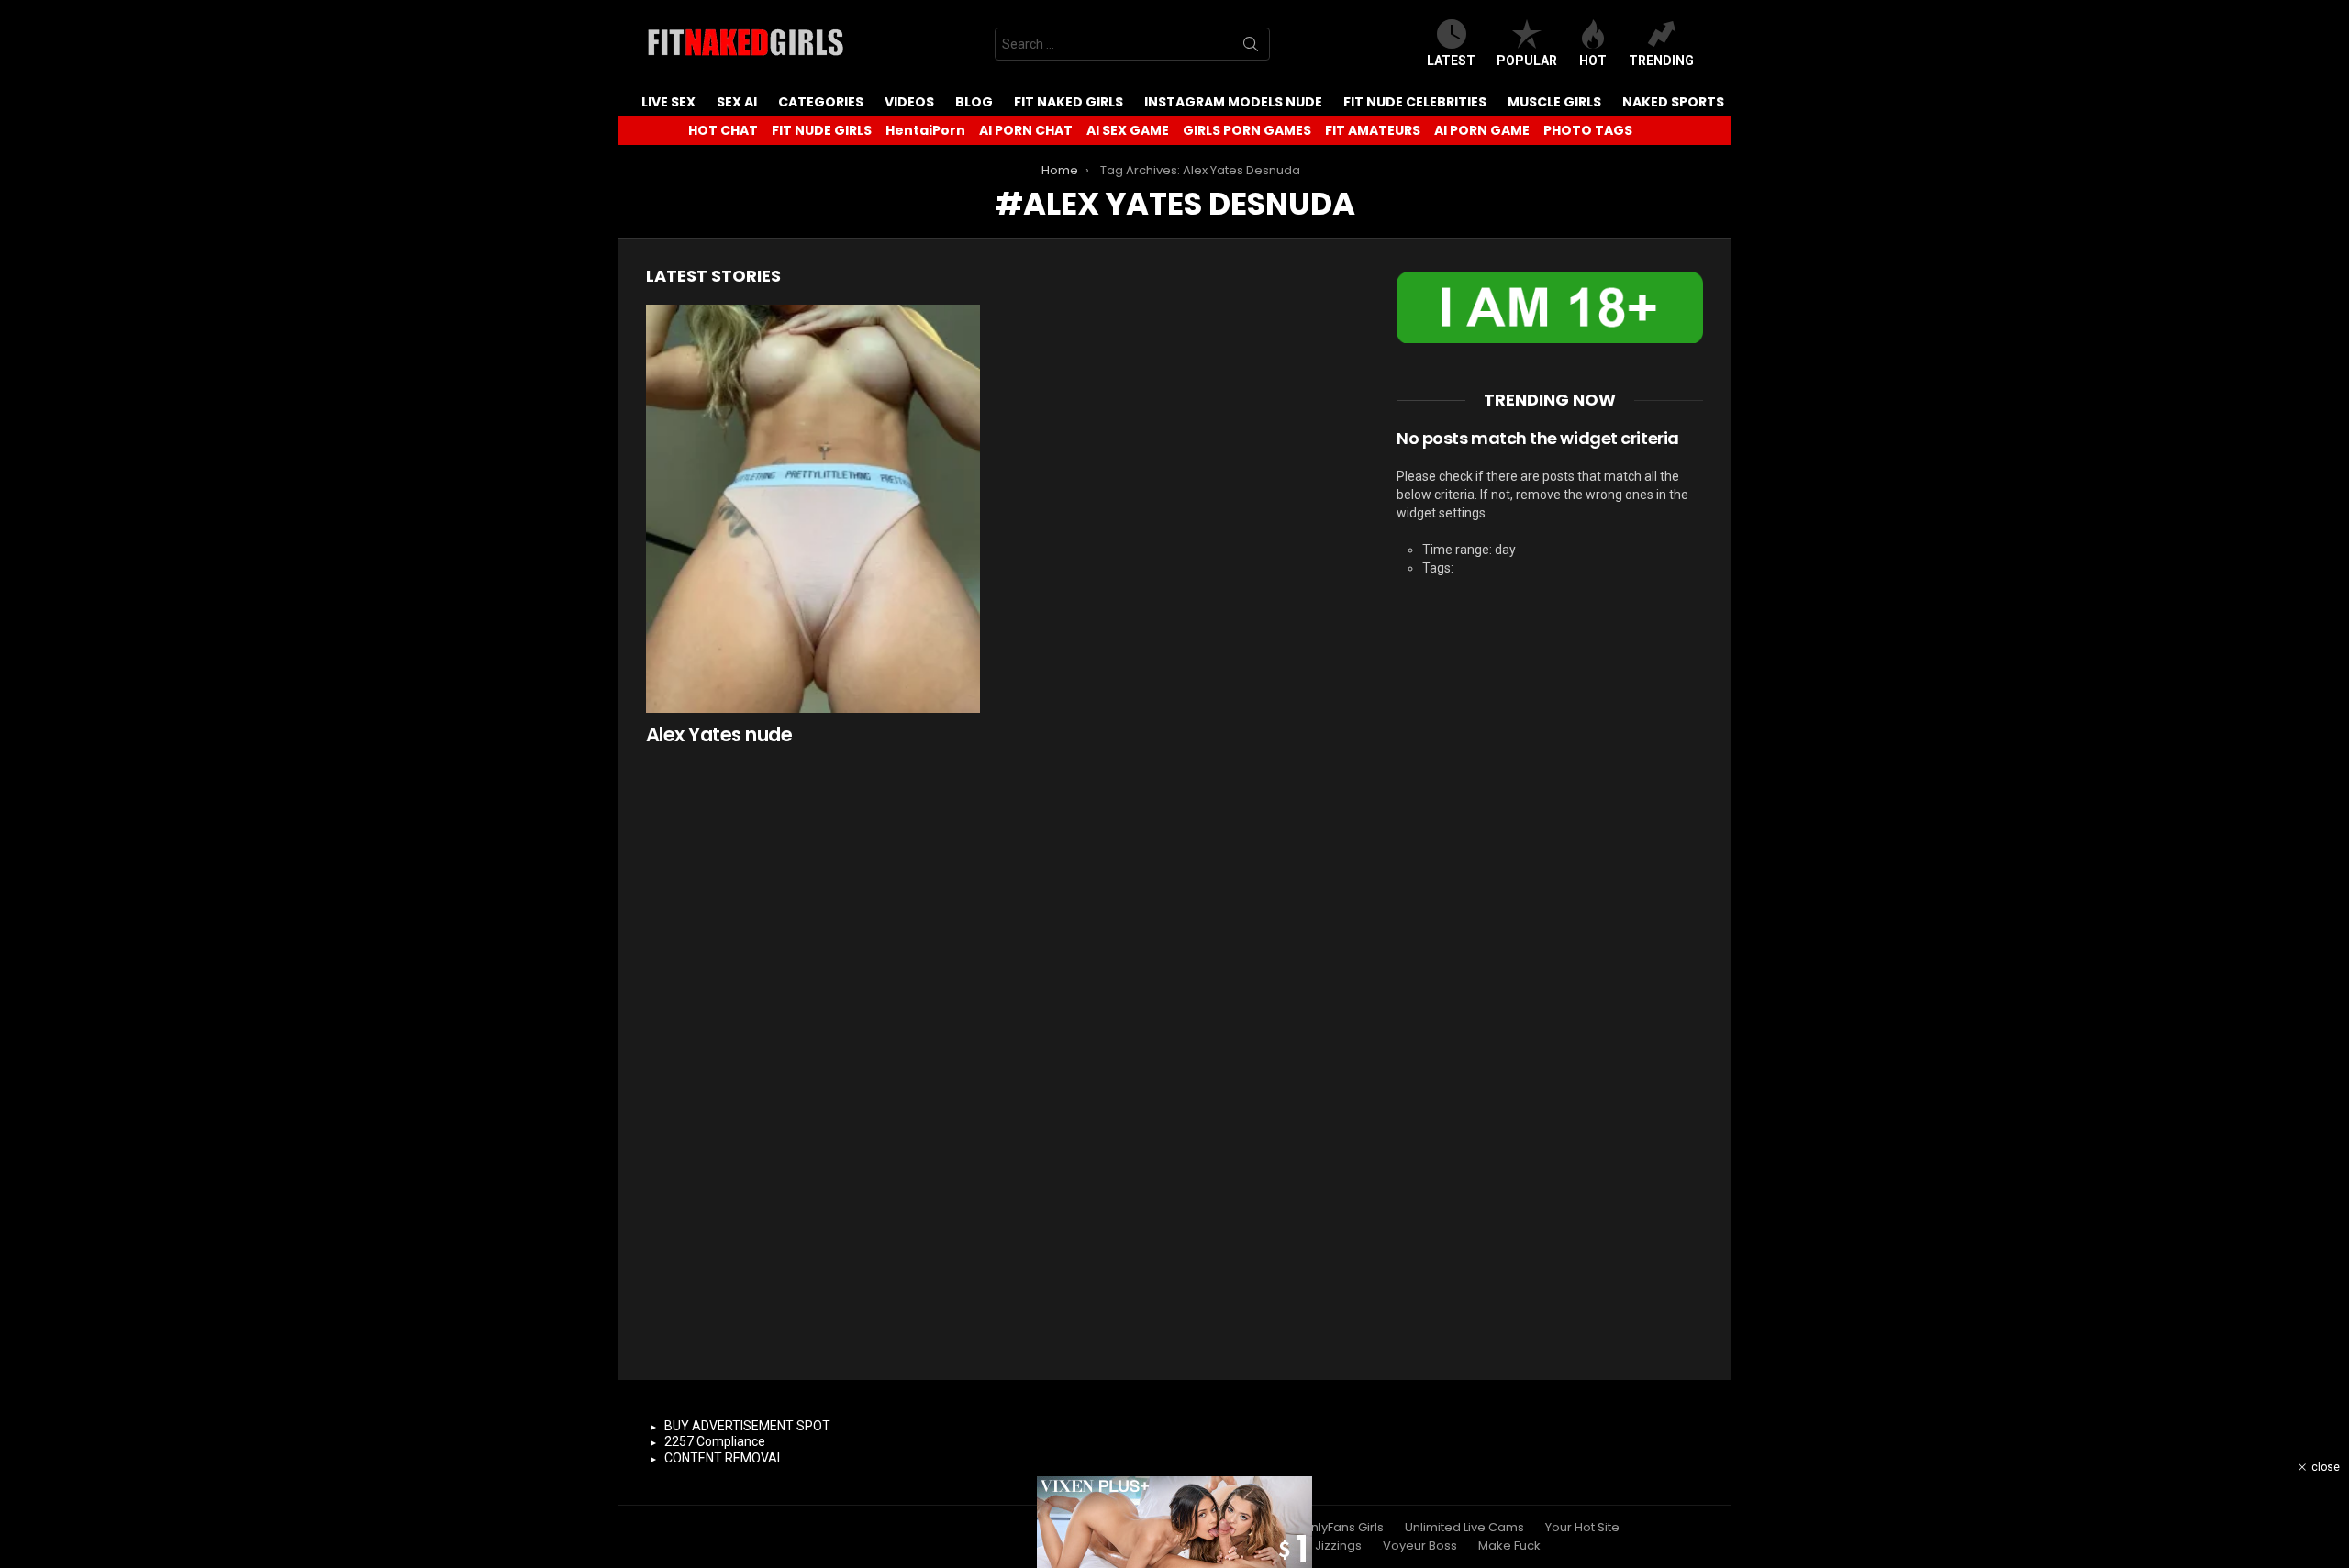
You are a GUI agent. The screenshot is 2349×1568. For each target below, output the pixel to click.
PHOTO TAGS (1588, 130)
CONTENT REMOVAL (724, 1458)
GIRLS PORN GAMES (1247, 130)
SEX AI (737, 102)
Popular (1527, 61)
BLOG (974, 102)
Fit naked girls (1069, 102)
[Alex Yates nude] (813, 509)
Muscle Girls (1554, 102)
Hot (1593, 61)
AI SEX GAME (1128, 130)
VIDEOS (909, 102)
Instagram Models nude (1233, 102)
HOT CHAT (723, 130)
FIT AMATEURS (1373, 130)
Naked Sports (1673, 102)
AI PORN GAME (1482, 130)
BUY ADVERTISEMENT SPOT (747, 1426)
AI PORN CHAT (1026, 130)
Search (1251, 48)
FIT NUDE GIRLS (822, 130)
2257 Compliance (715, 1441)
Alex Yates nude (719, 734)
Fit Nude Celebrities (1415, 102)
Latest (1451, 61)
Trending (1661, 61)
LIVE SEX (668, 102)
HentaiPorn (925, 130)
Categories (821, 102)
